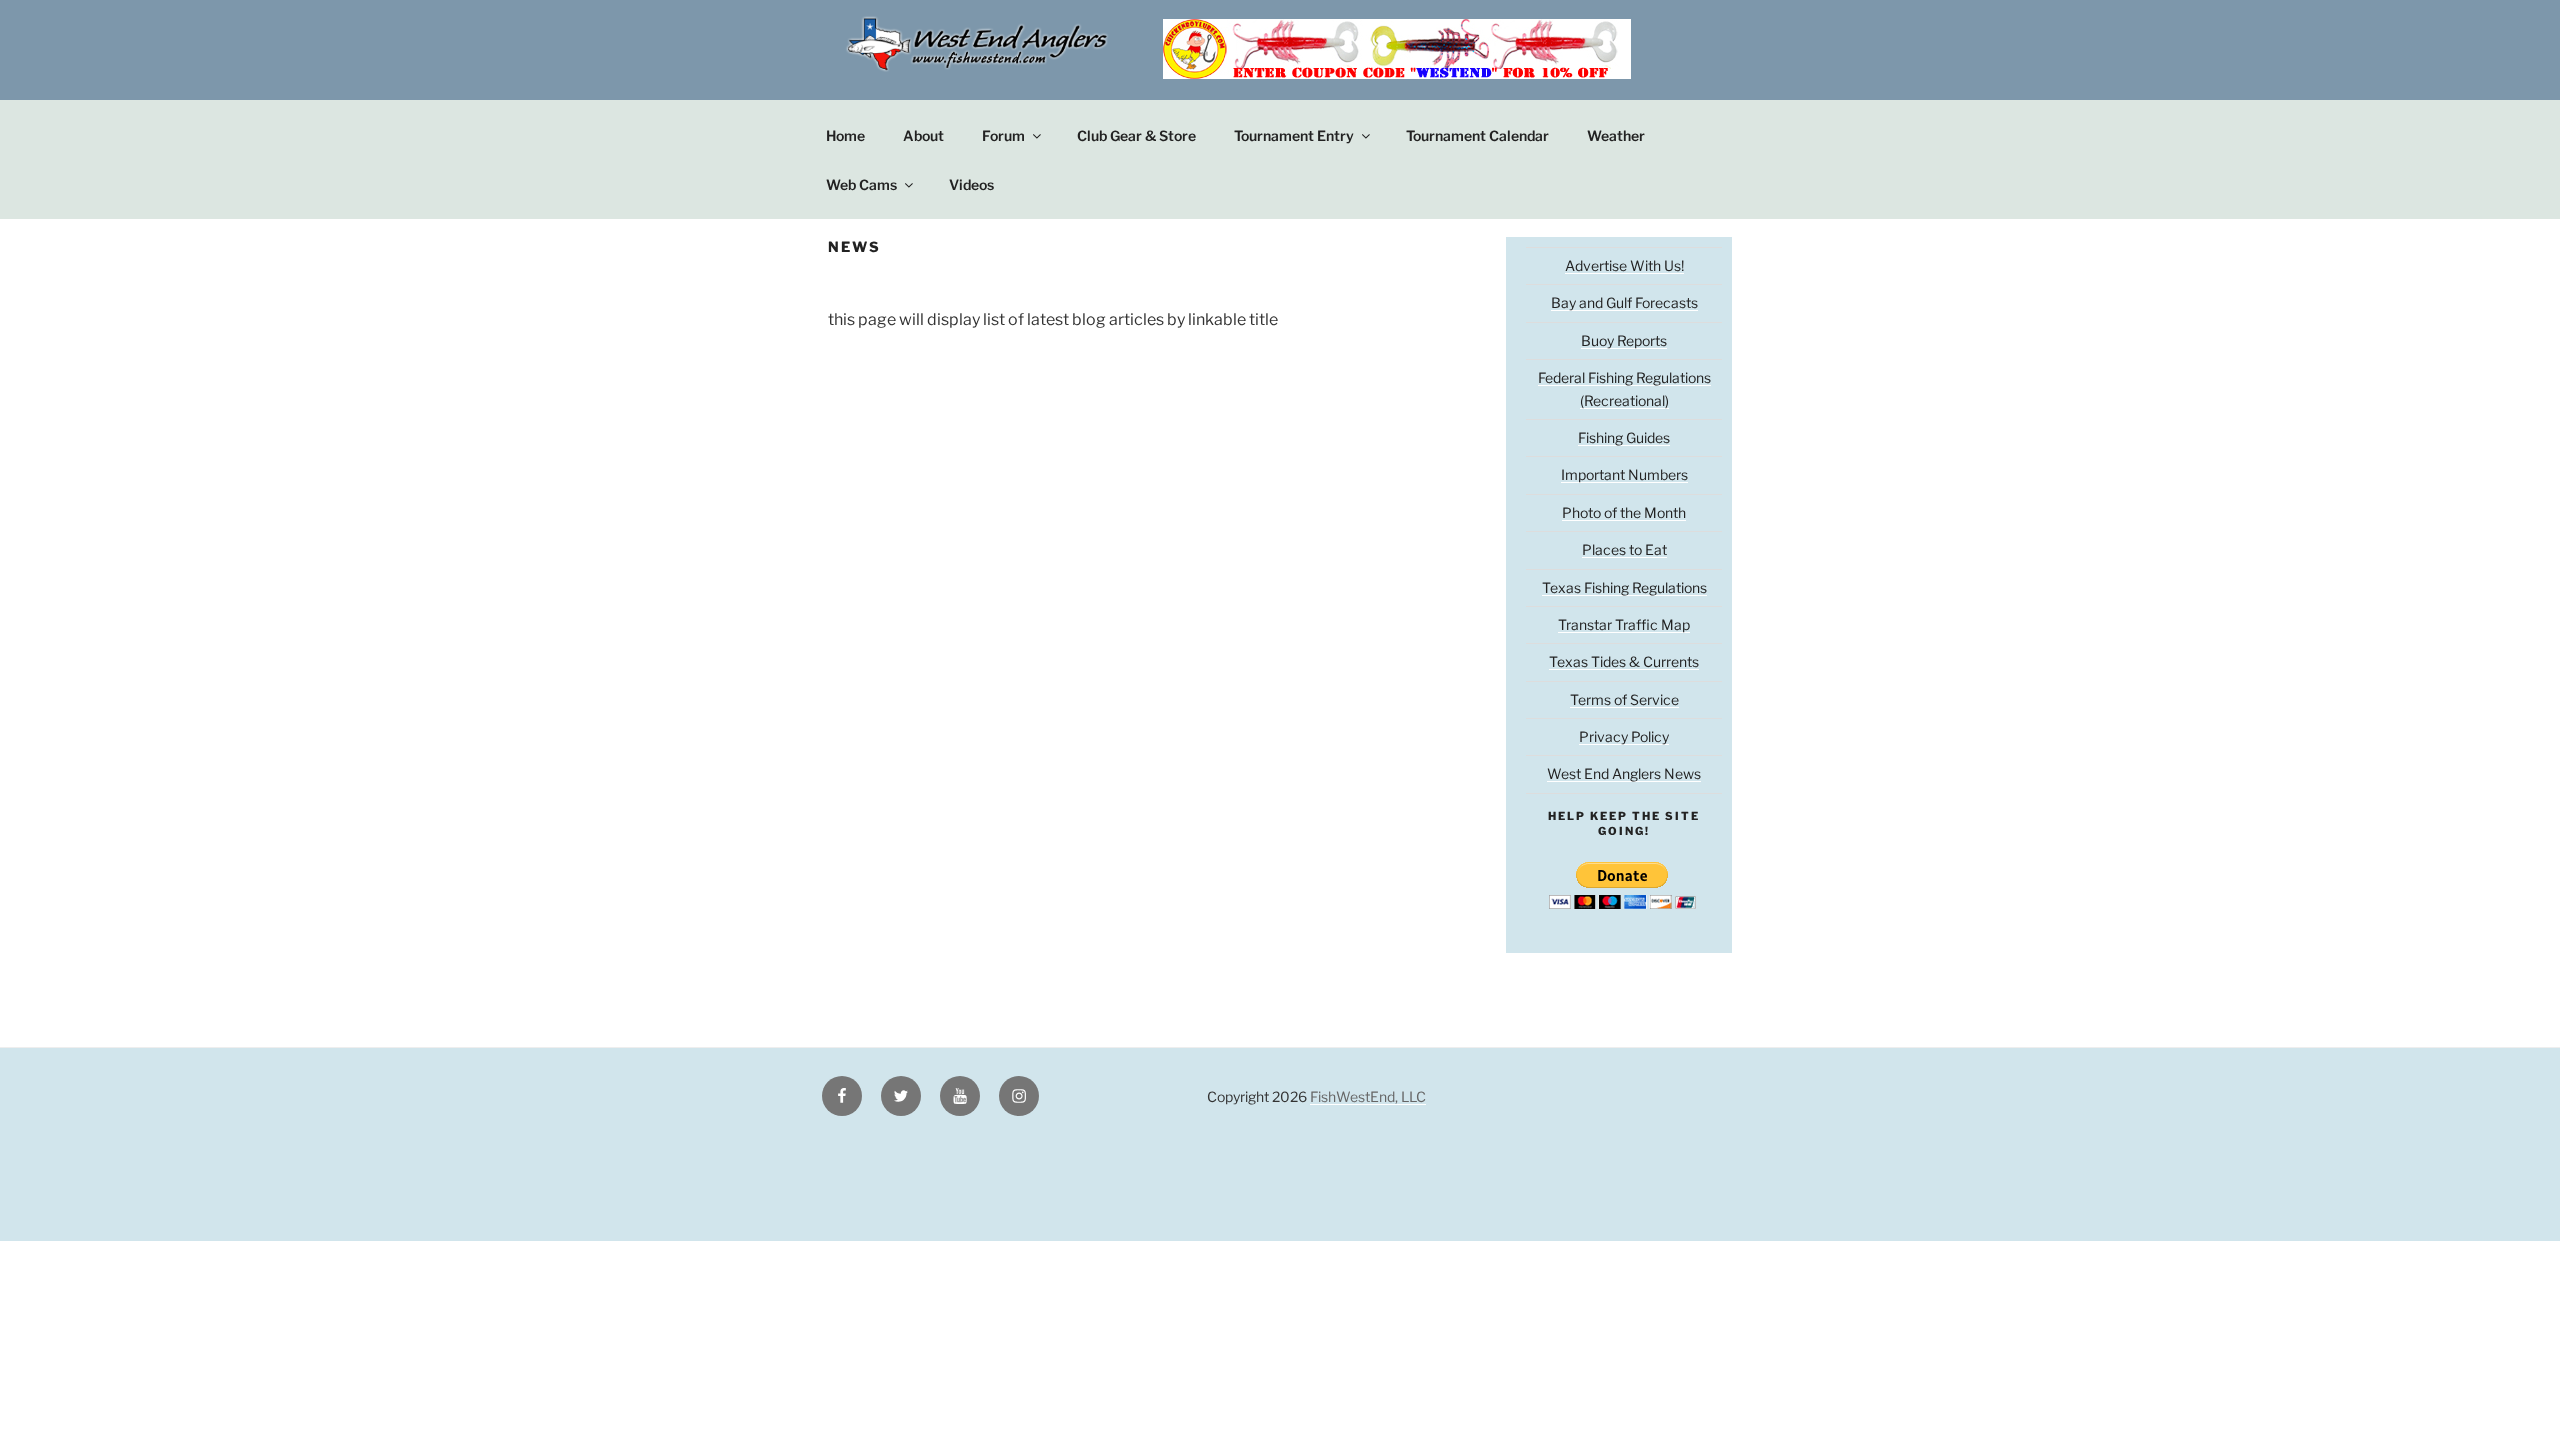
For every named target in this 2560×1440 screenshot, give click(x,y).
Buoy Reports (1624, 340)
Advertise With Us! (1624, 265)
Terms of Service (1624, 699)
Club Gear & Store (1136, 135)
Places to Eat (1624, 549)
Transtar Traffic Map (1624, 624)
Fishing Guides (1624, 437)
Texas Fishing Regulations (1624, 587)
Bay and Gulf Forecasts (1624, 302)
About (923, 135)
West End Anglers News (1624, 773)
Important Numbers (1624, 474)
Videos (971, 184)
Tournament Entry (1294, 135)
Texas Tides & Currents (1624, 661)
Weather (1616, 135)
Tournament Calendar (1477, 135)
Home (845, 135)
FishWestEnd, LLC (1368, 1096)
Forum (1003, 135)
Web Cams (861, 184)
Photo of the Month (1624, 512)
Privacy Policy (1624, 736)
